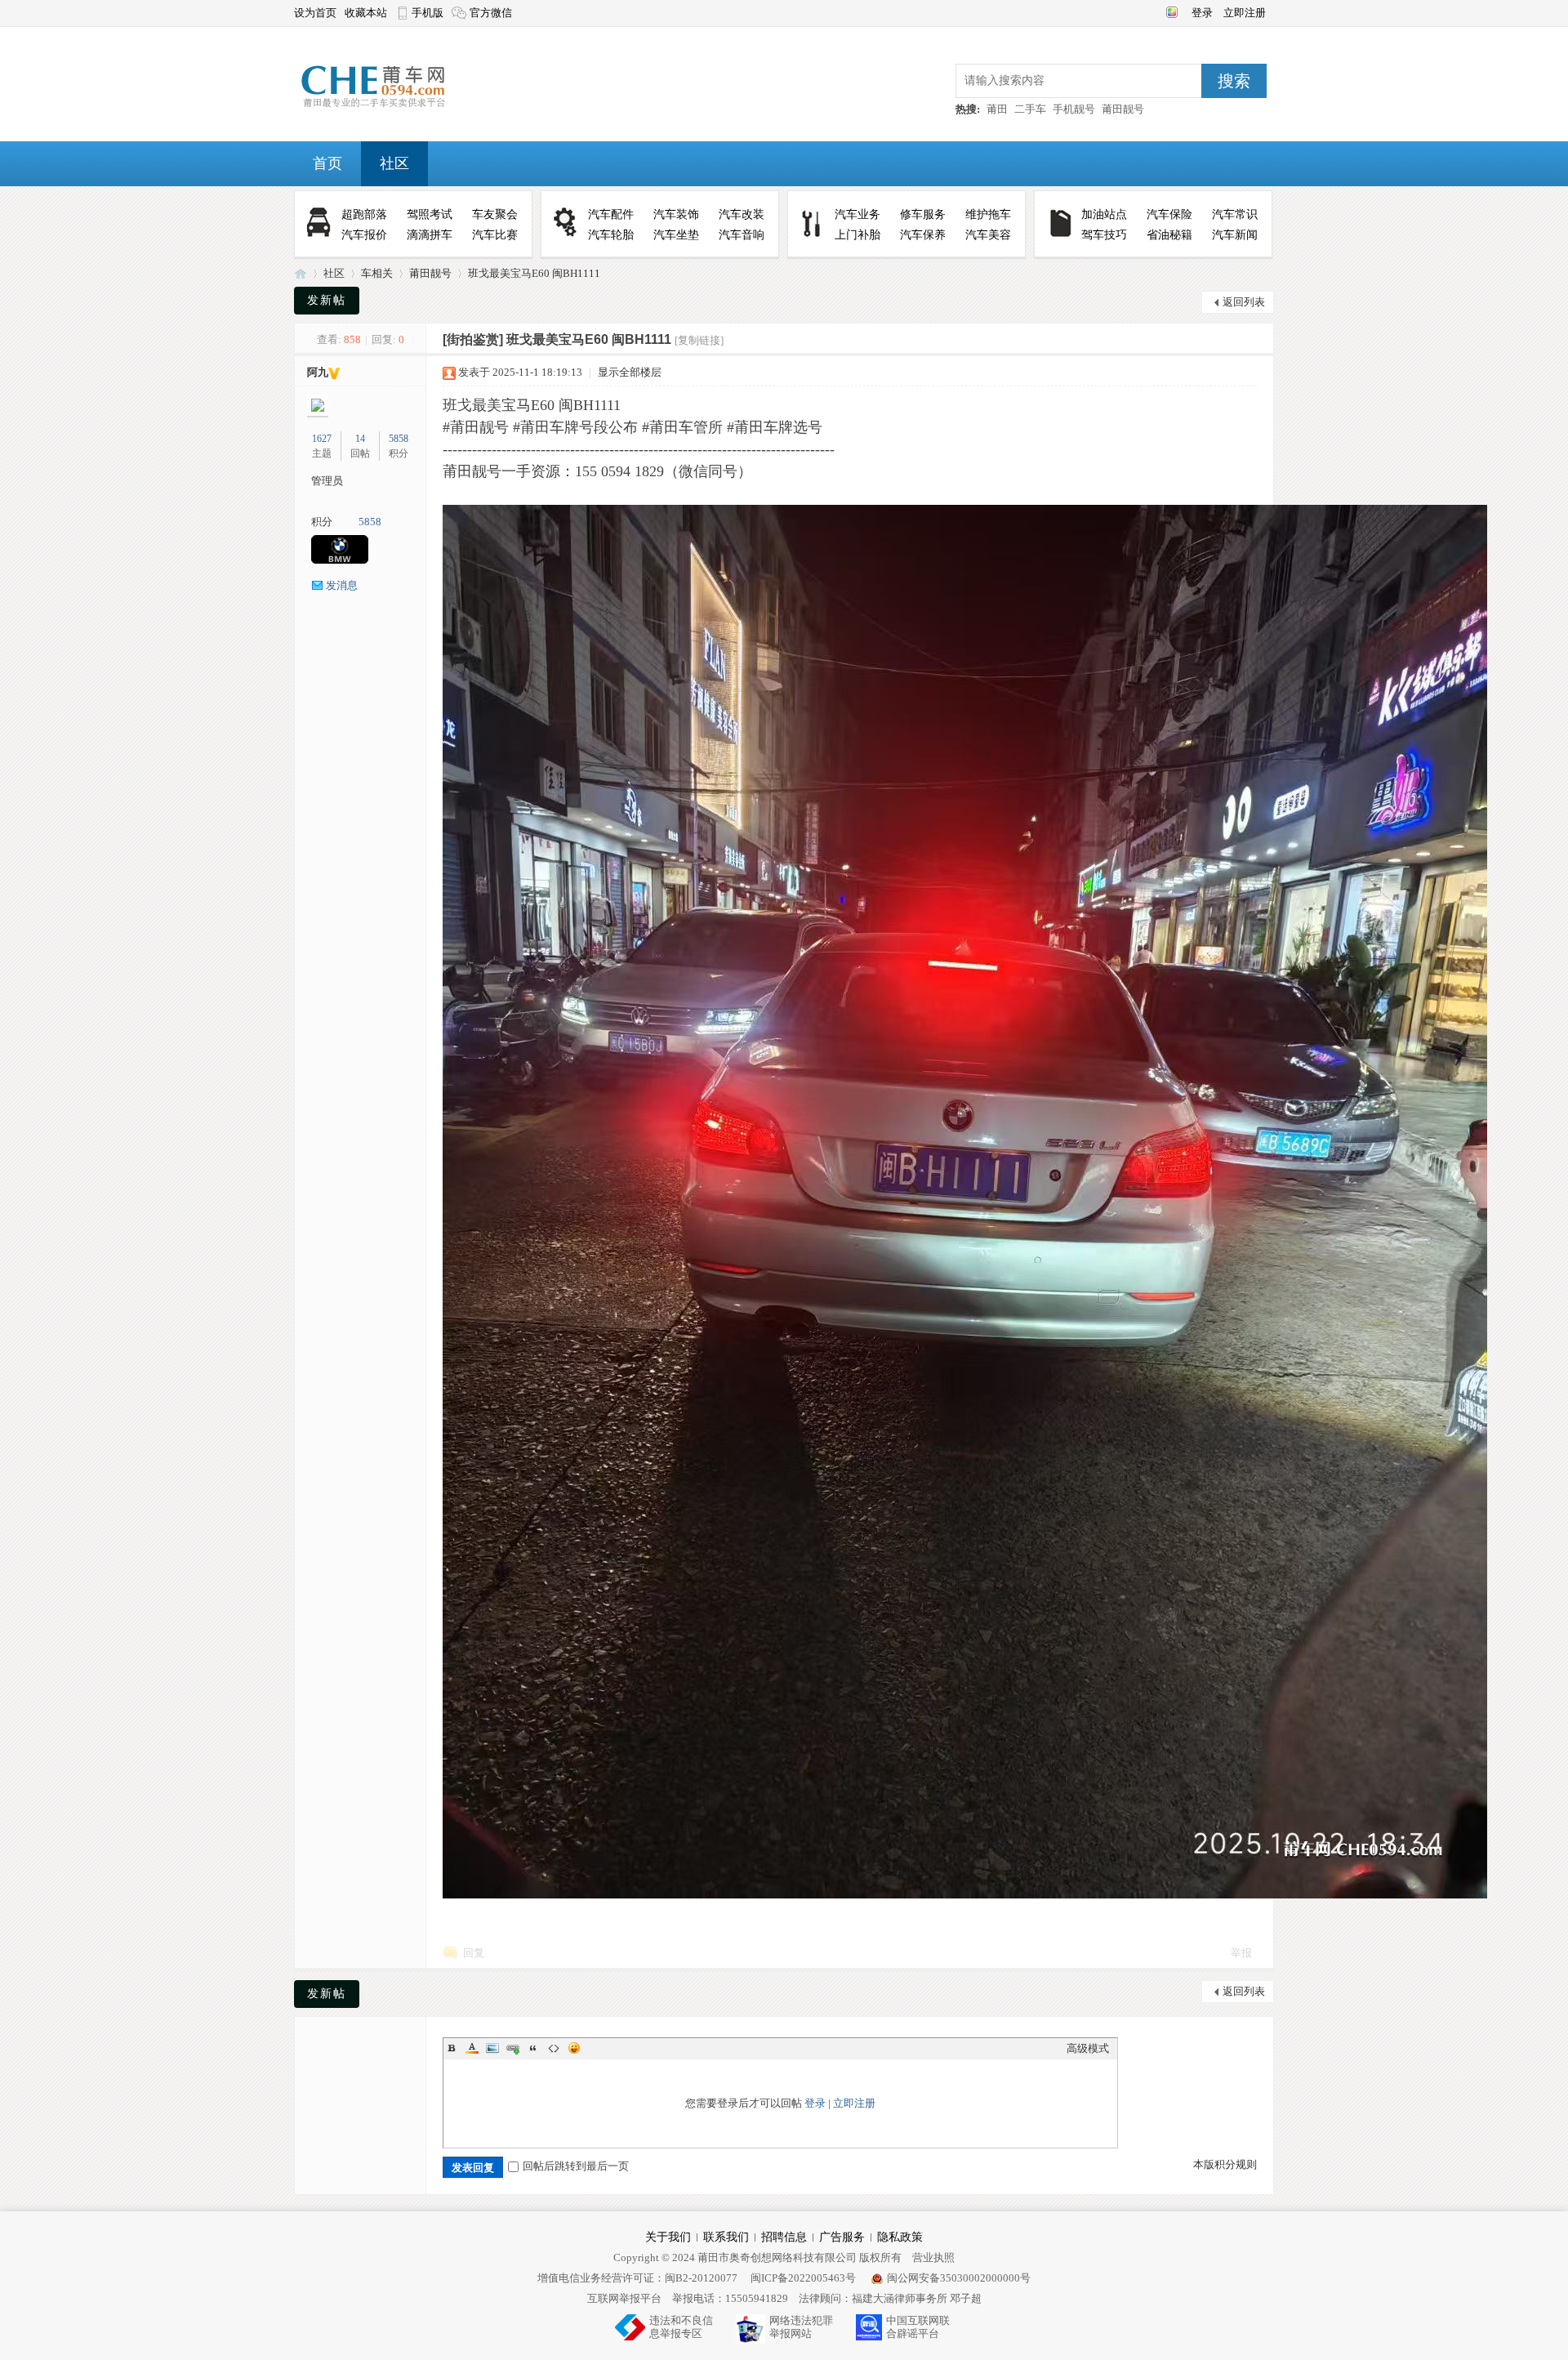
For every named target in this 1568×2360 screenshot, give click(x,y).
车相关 (377, 273)
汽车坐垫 (676, 235)
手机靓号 (1074, 109)
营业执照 (933, 2257)
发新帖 (327, 300)
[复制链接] (699, 340)
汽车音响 (742, 235)
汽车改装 (742, 214)
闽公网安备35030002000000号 (959, 2278)
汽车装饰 (676, 214)
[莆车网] (399, 107)
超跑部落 (364, 214)
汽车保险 (1169, 214)
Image (492, 2048)
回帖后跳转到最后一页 (576, 2166)
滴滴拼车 (430, 235)
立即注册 (1245, 13)
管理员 (327, 481)
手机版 (428, 13)
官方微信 (491, 13)
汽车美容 (988, 235)
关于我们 (668, 2237)
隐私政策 (900, 2237)
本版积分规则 (1225, 2164)
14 (360, 439)
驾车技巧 (1104, 235)
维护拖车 (988, 214)
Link (513, 2048)
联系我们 (726, 2237)
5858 (399, 439)
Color (472, 2048)
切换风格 (1170, 11)
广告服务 (842, 2237)
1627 (322, 439)
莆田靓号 (1123, 109)
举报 (1241, 1953)
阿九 (318, 372)
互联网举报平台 (624, 2298)
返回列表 (1244, 302)
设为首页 (315, 13)
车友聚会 (495, 214)
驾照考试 (430, 214)
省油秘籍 (1169, 235)
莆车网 (301, 273)
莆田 (997, 109)
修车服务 (923, 214)
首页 (327, 163)
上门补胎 (857, 235)
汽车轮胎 (611, 235)
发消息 (342, 585)
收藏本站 (366, 13)
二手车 (1030, 109)
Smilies (574, 2048)
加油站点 (1104, 214)
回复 (474, 1953)
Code (554, 2048)
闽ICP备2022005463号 (803, 2278)
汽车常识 (1235, 214)
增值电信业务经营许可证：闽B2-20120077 (637, 2278)
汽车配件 (611, 214)
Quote (533, 2048)
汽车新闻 (1235, 235)
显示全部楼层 (630, 372)
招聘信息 (784, 2237)
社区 (394, 163)
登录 (1203, 13)
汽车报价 (364, 235)
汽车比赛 (495, 235)
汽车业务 (857, 214)
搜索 (1234, 81)
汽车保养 (923, 235)
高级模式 (1088, 2048)
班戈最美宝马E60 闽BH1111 (534, 273)
